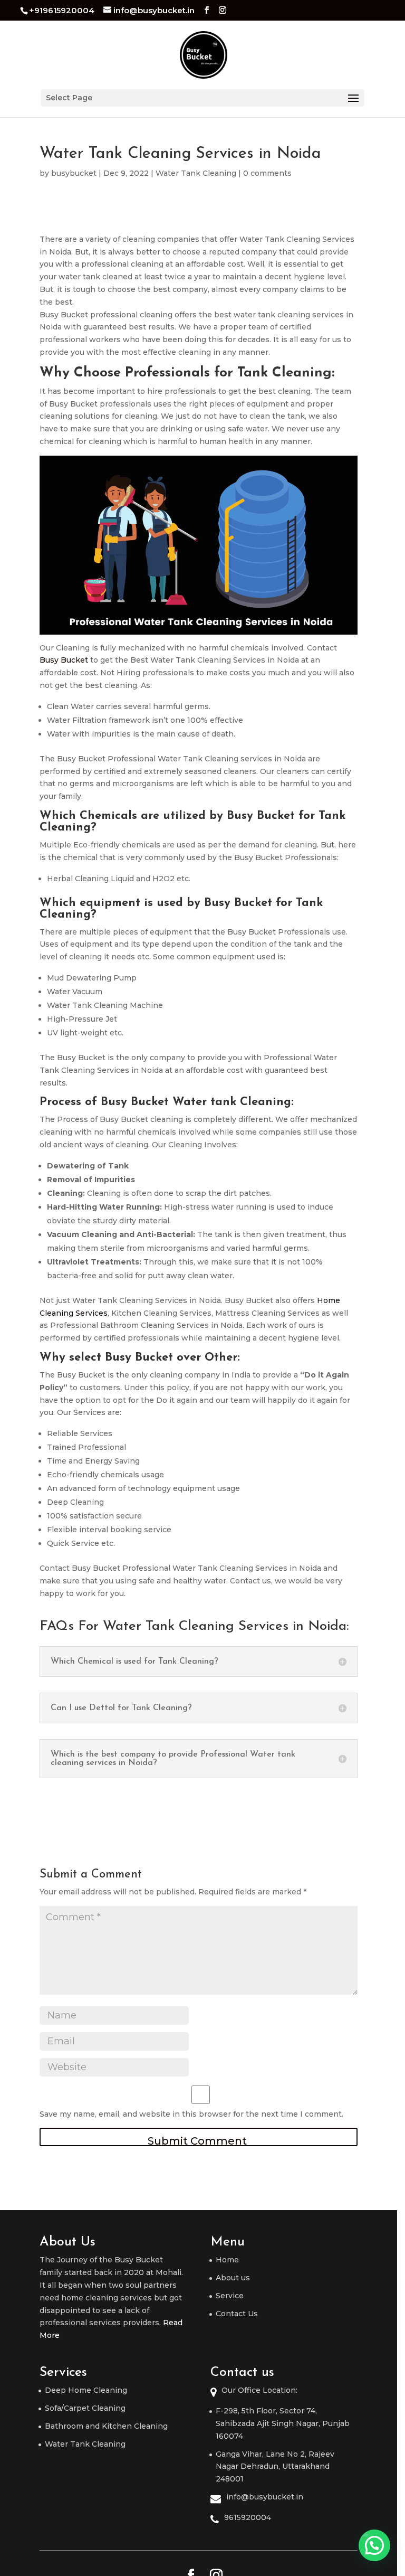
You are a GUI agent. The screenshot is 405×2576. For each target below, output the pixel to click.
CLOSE (380, 1175)
